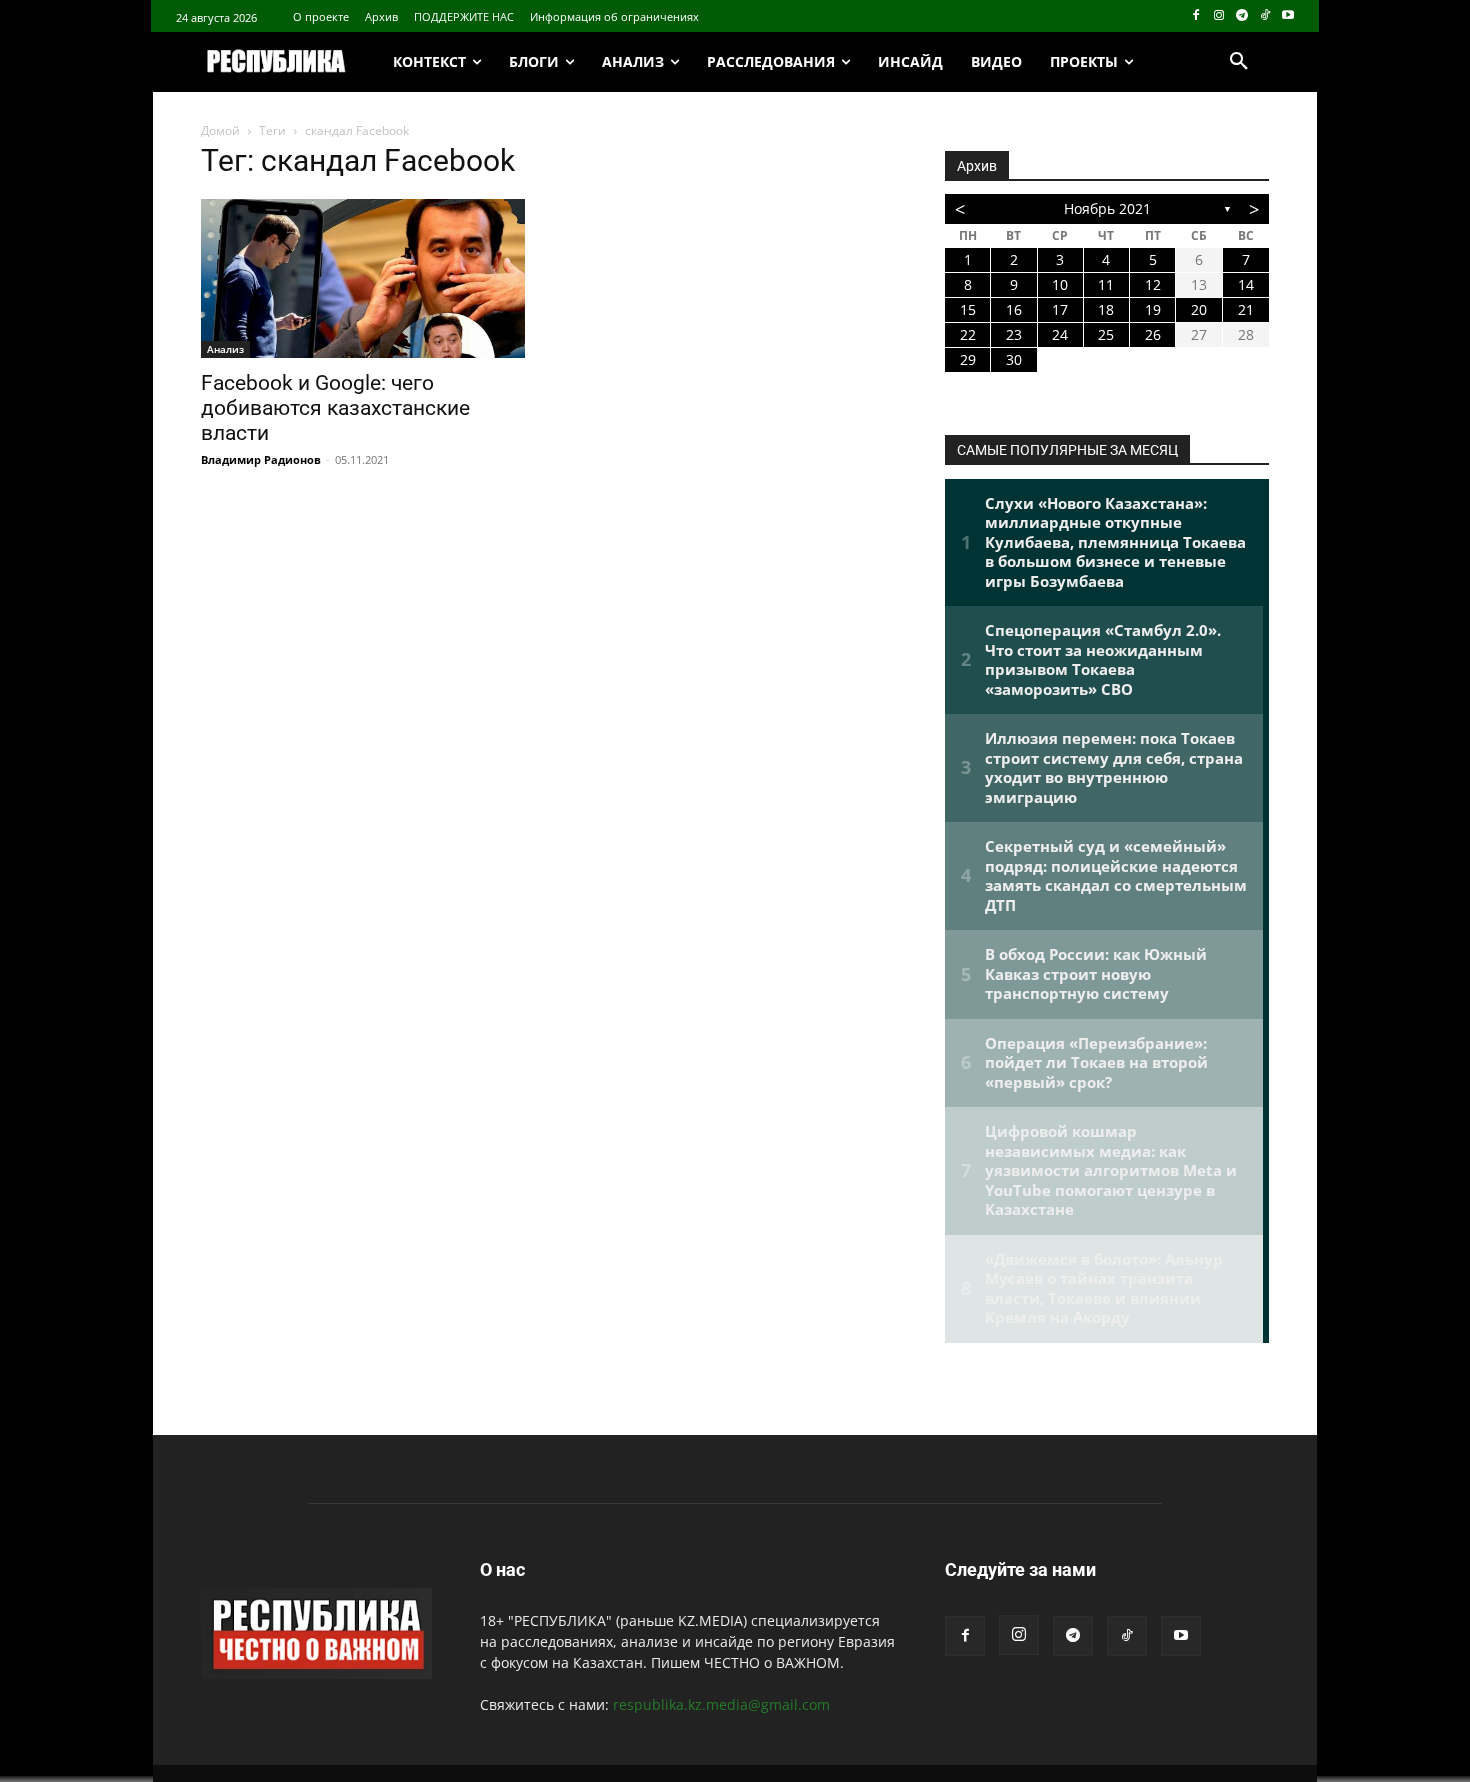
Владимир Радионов (261, 459)
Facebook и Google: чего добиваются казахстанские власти (335, 408)
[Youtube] (1287, 16)
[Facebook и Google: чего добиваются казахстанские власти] (363, 278)
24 (1060, 334)
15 (968, 309)
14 (1246, 284)
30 (1014, 359)
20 (1199, 309)
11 (1106, 284)
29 (968, 359)
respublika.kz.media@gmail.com (721, 1704)
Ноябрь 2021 (1107, 208)
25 (1106, 334)
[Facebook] (1196, 16)
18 (1106, 309)
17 (1060, 309)
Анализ (225, 349)
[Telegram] (1242, 16)
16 (1014, 309)
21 (1246, 309)
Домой (220, 130)
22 (968, 334)
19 (1153, 309)
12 (1153, 284)
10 (1060, 284)
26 (1153, 334)
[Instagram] (1219, 16)
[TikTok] (1264, 16)
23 (1014, 334)
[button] (1239, 62)
